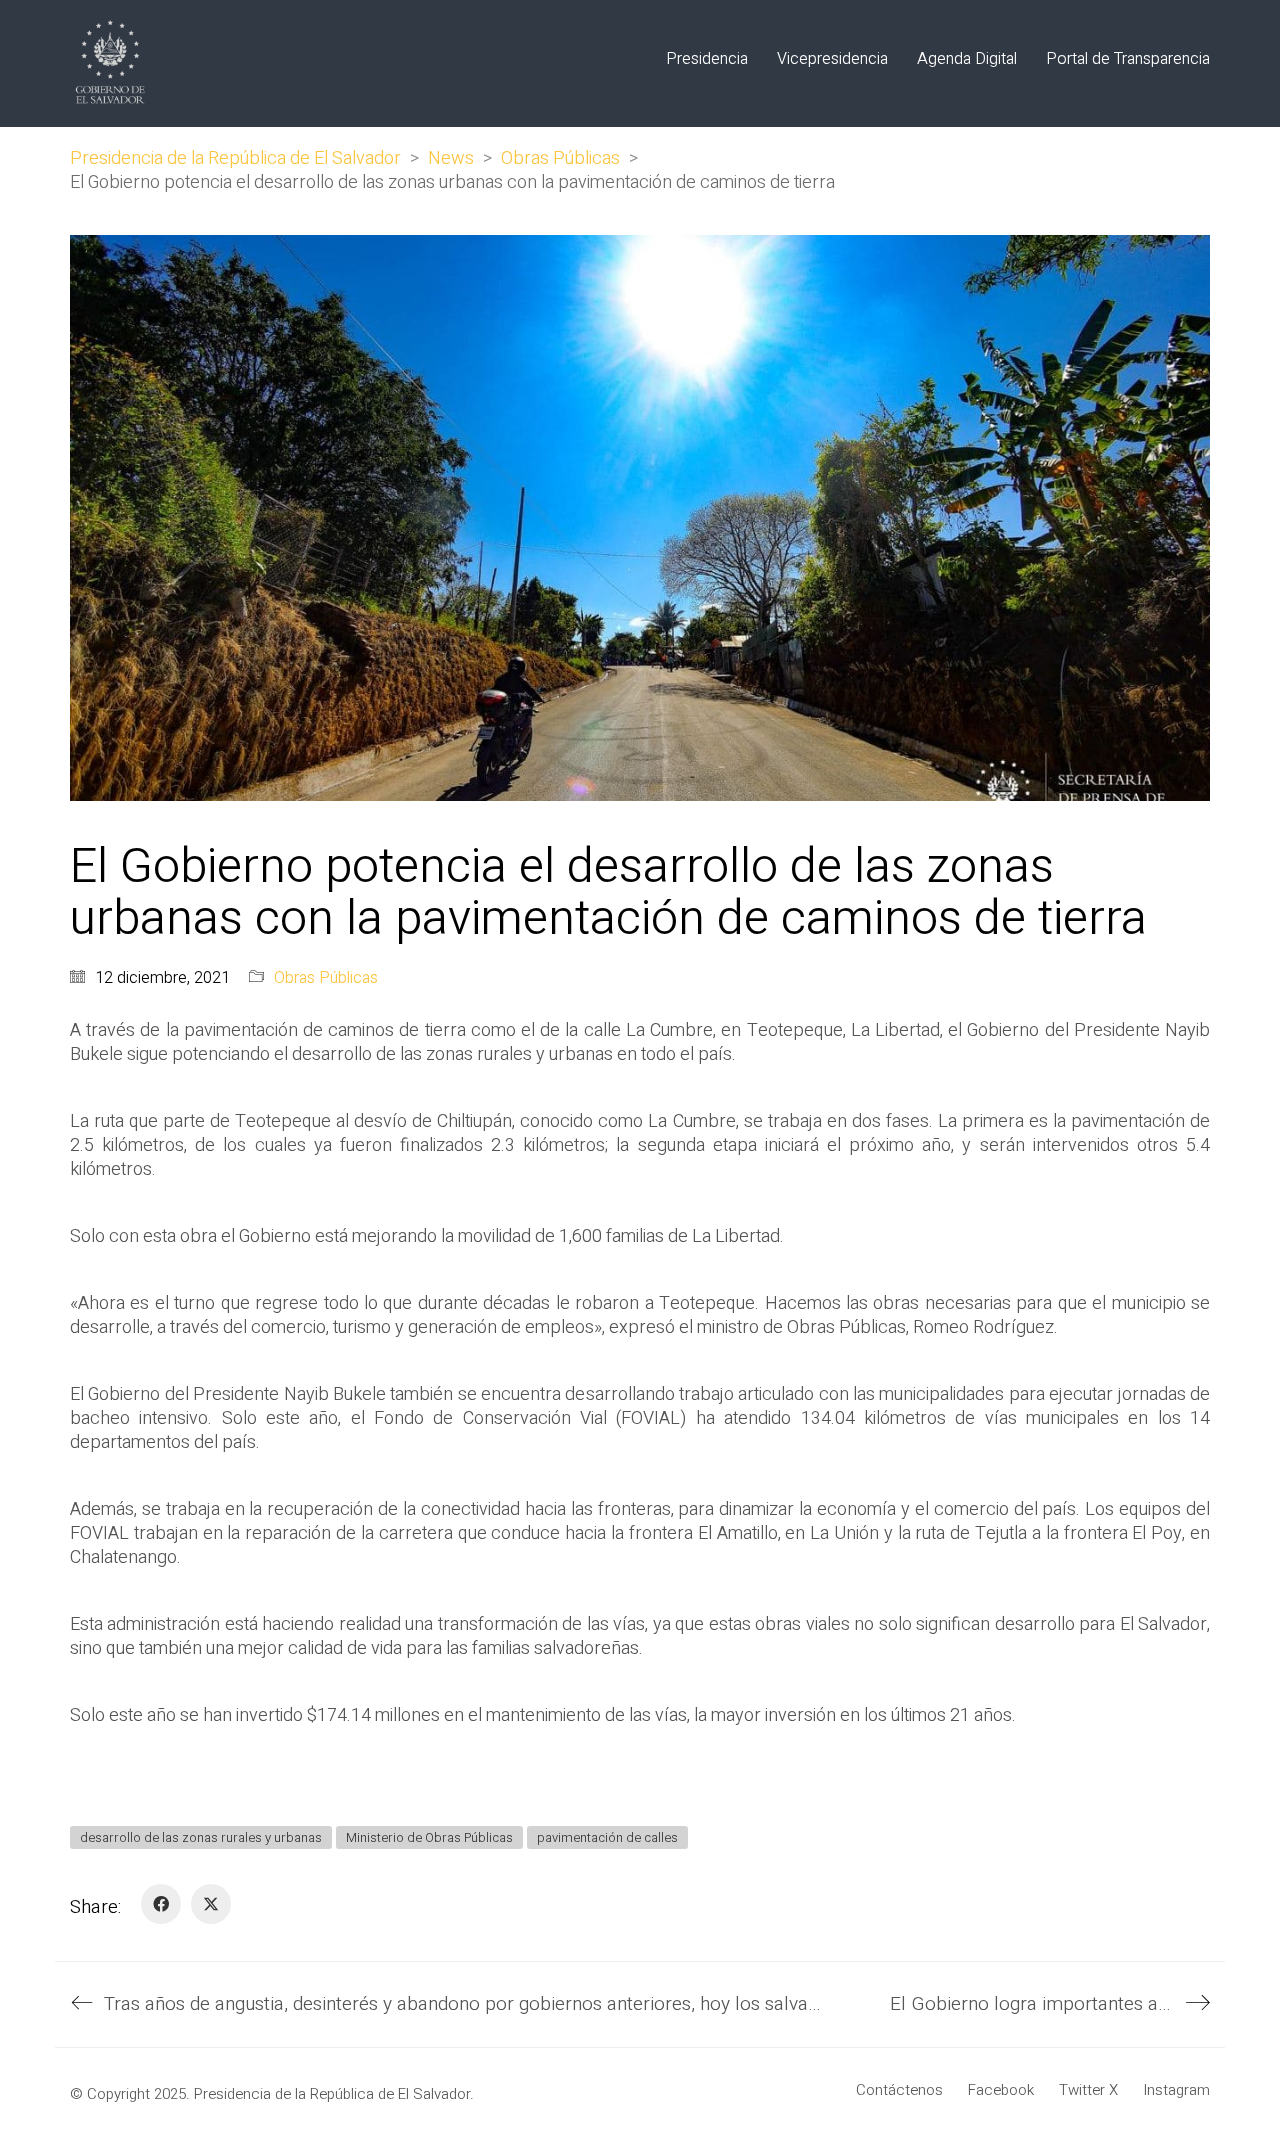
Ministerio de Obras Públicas (429, 1837)
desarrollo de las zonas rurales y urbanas (201, 1837)
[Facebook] (161, 1904)
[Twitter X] (211, 1904)
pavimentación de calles (607, 1837)
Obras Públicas (326, 978)
